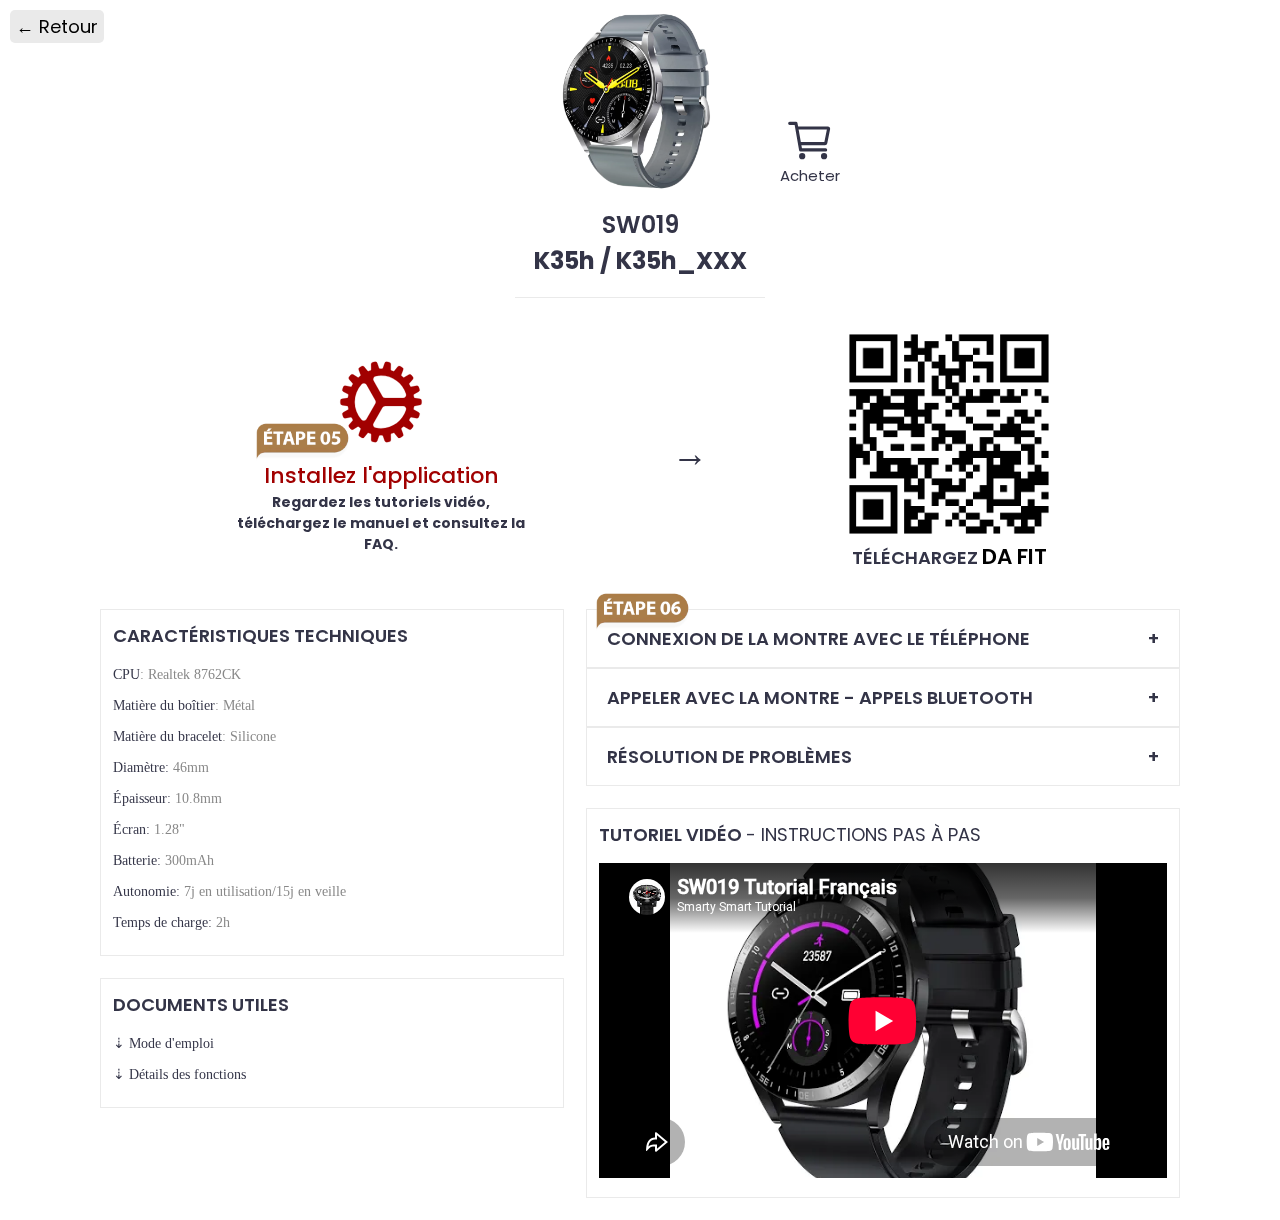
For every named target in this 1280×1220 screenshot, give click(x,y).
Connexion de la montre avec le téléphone (818, 638)
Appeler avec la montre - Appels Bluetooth (820, 697)
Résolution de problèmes (729, 756)
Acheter (810, 174)
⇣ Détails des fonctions (179, 1074)
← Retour (57, 26)
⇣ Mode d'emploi (163, 1043)
